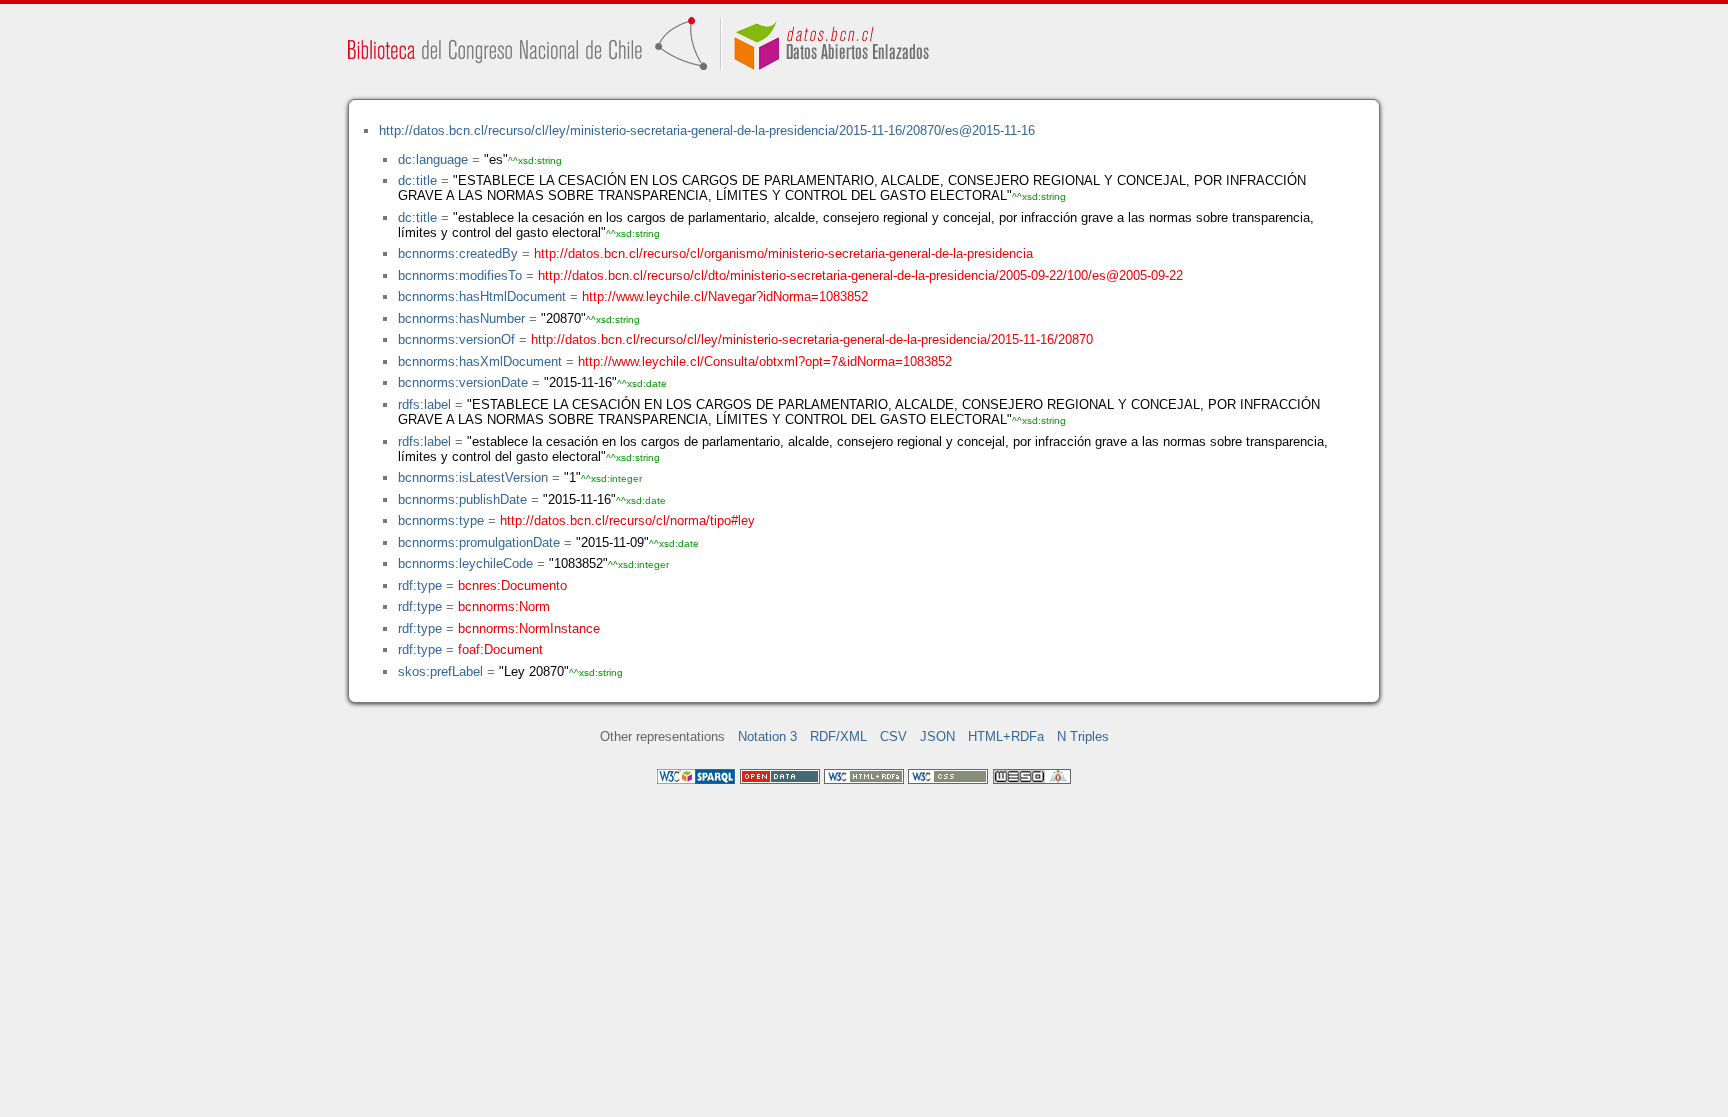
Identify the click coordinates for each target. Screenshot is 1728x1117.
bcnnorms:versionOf (456, 339)
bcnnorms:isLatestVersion (473, 477)
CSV (893, 736)
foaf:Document (500, 649)
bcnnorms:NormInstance (529, 628)
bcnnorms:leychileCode (465, 563)
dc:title (417, 180)
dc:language (433, 159)
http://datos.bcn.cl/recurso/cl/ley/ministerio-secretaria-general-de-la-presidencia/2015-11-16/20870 (812, 339)
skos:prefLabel (440, 671)
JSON (937, 736)
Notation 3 (767, 736)
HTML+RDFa (1006, 736)
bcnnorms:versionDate (463, 382)
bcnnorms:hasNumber (461, 318)
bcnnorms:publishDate (462, 499)
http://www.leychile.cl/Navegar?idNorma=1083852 (725, 296)
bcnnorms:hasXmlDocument (480, 361)
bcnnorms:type (441, 520)
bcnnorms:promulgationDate (479, 542)
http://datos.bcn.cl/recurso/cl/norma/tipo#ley (627, 520)
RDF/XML (838, 736)
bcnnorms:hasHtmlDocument (482, 296)
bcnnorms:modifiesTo (460, 275)
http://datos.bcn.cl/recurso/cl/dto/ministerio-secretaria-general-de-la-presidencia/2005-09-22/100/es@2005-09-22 (860, 275)
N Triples (1083, 736)
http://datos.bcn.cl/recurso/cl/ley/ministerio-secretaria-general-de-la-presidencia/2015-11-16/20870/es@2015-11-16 (707, 130)
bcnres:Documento (512, 585)
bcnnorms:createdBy (458, 253)
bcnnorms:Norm (504, 606)
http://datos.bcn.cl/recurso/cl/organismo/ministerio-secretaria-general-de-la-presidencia (783, 253)
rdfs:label (424, 404)
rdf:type (420, 585)
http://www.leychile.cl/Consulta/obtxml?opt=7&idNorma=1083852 (765, 361)
